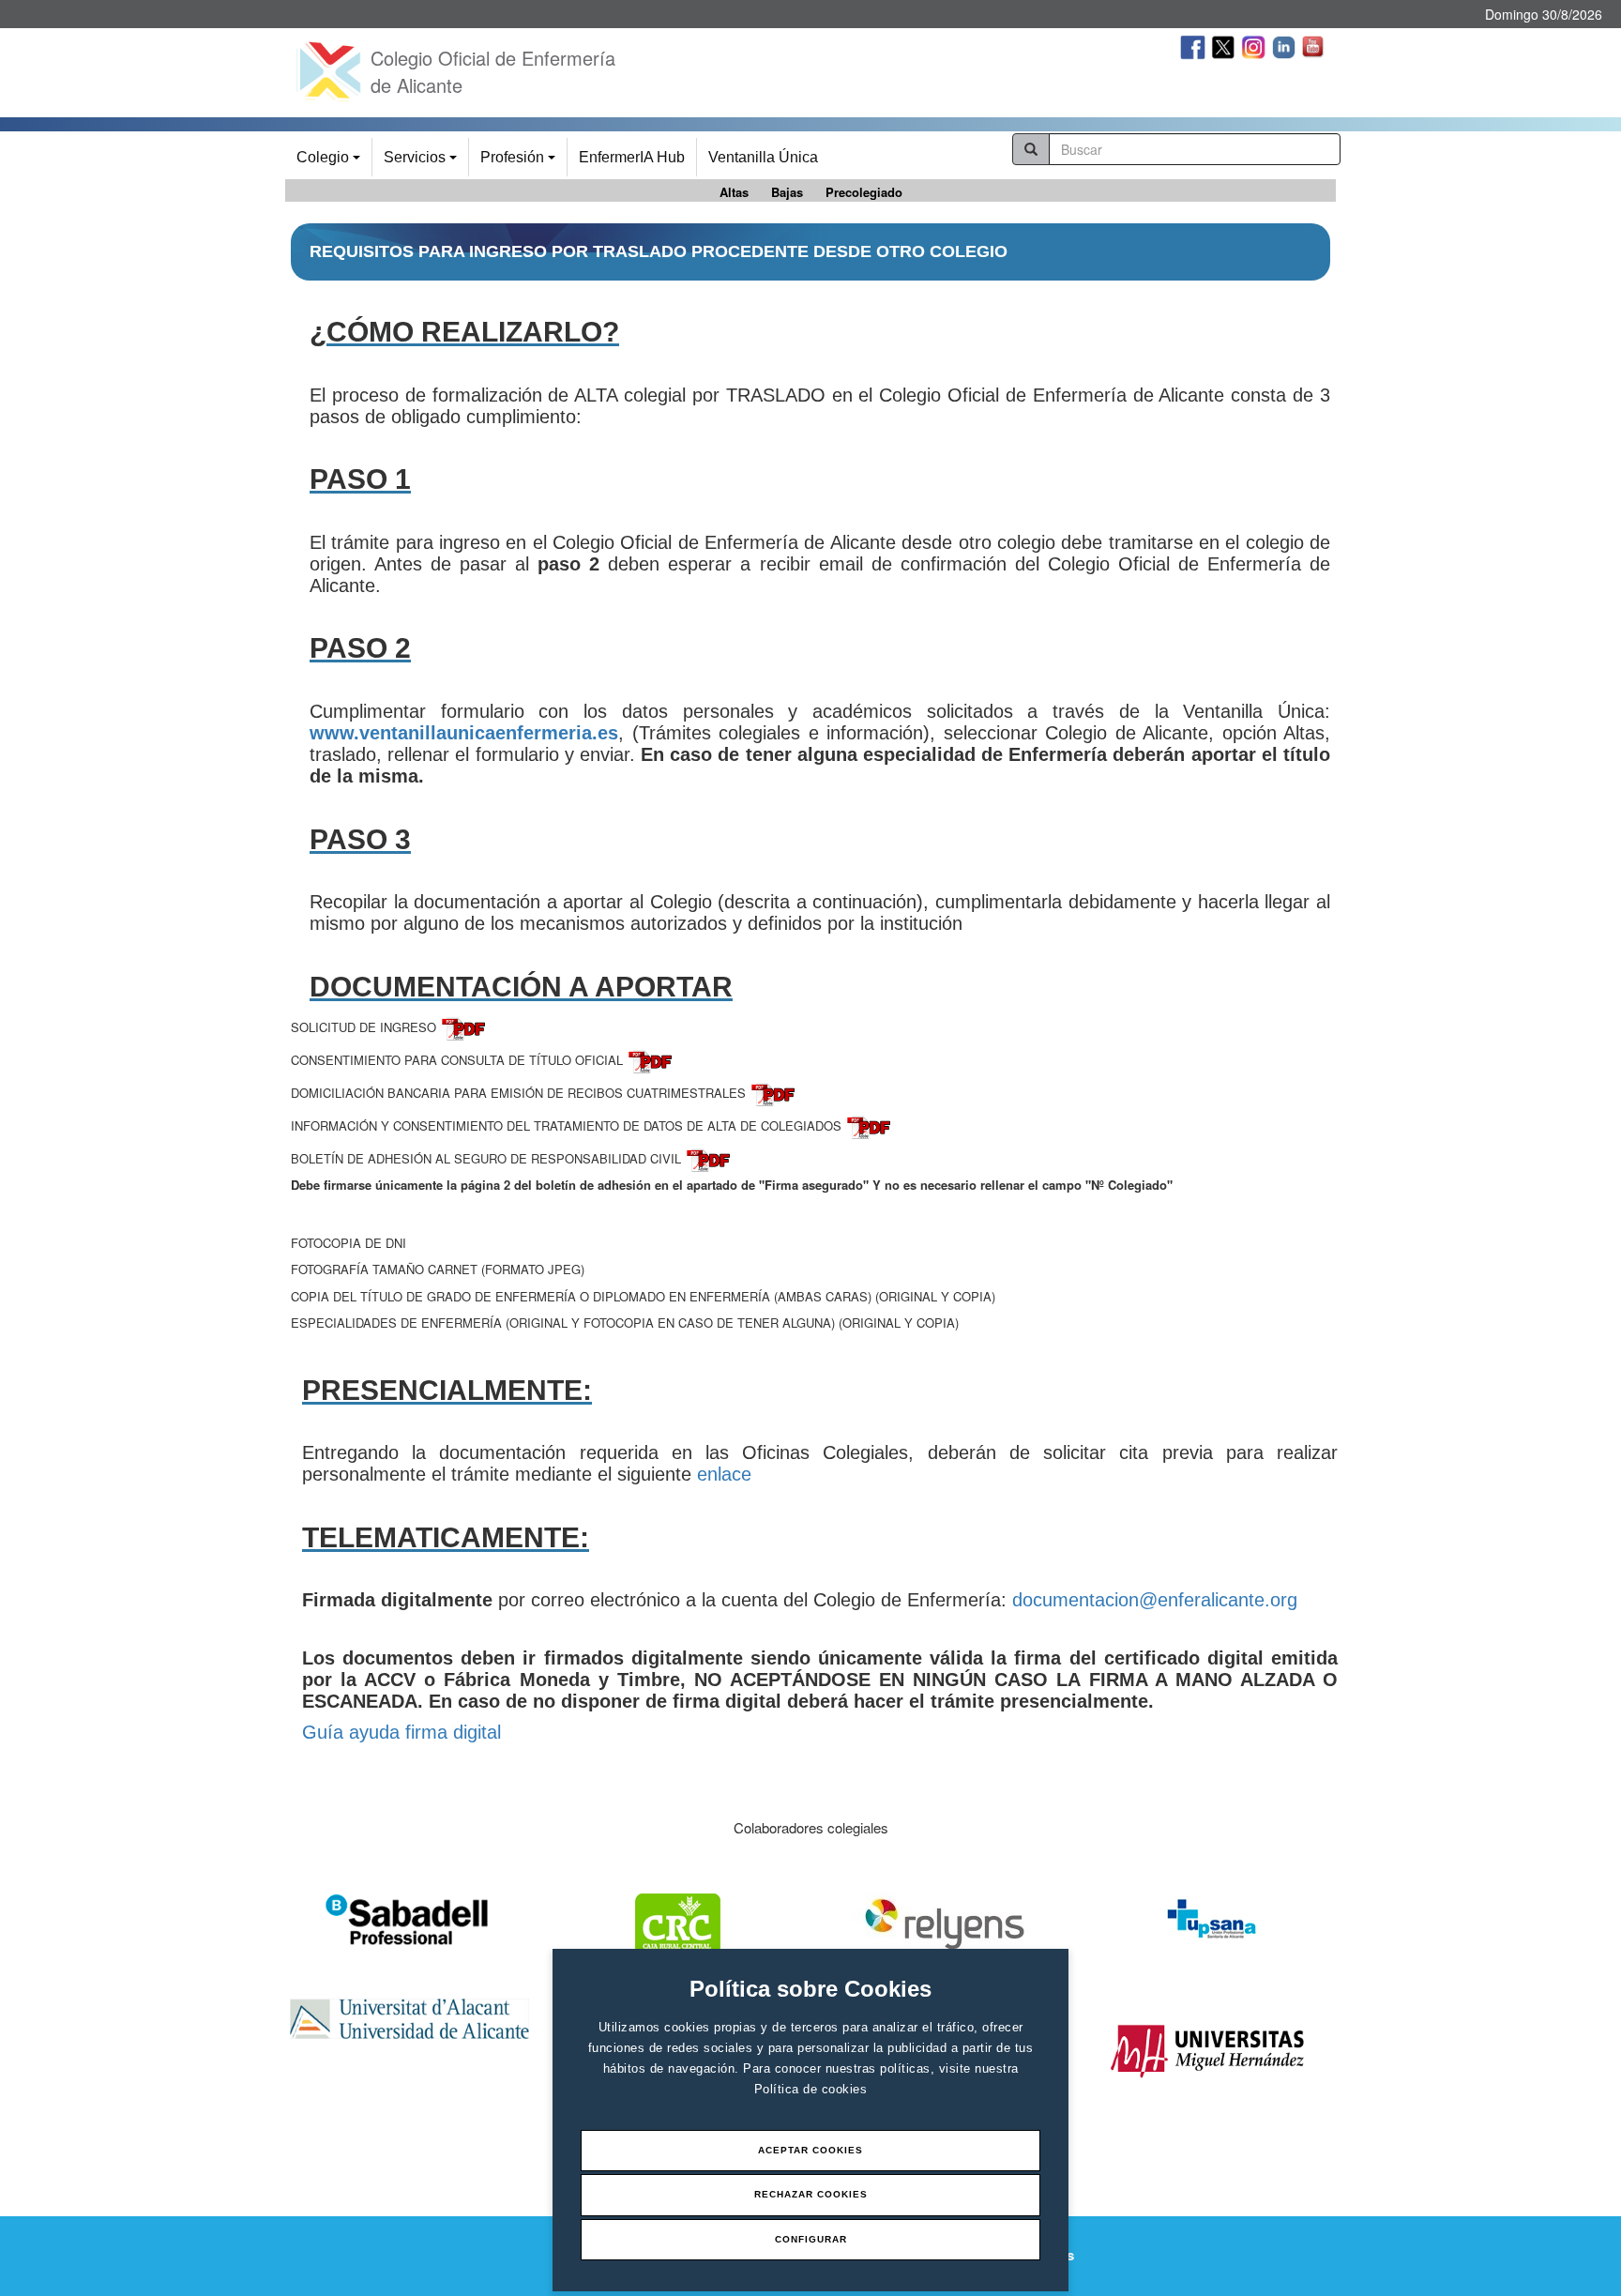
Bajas (787, 192)
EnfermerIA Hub (632, 157)
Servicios (423, 163)
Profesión (521, 163)
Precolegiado (864, 192)
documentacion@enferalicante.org (1155, 1600)
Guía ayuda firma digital (401, 1732)
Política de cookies (811, 2089)
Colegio (331, 163)
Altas (734, 192)
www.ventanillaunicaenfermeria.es (464, 733)
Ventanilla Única (763, 157)
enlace (724, 1474)
